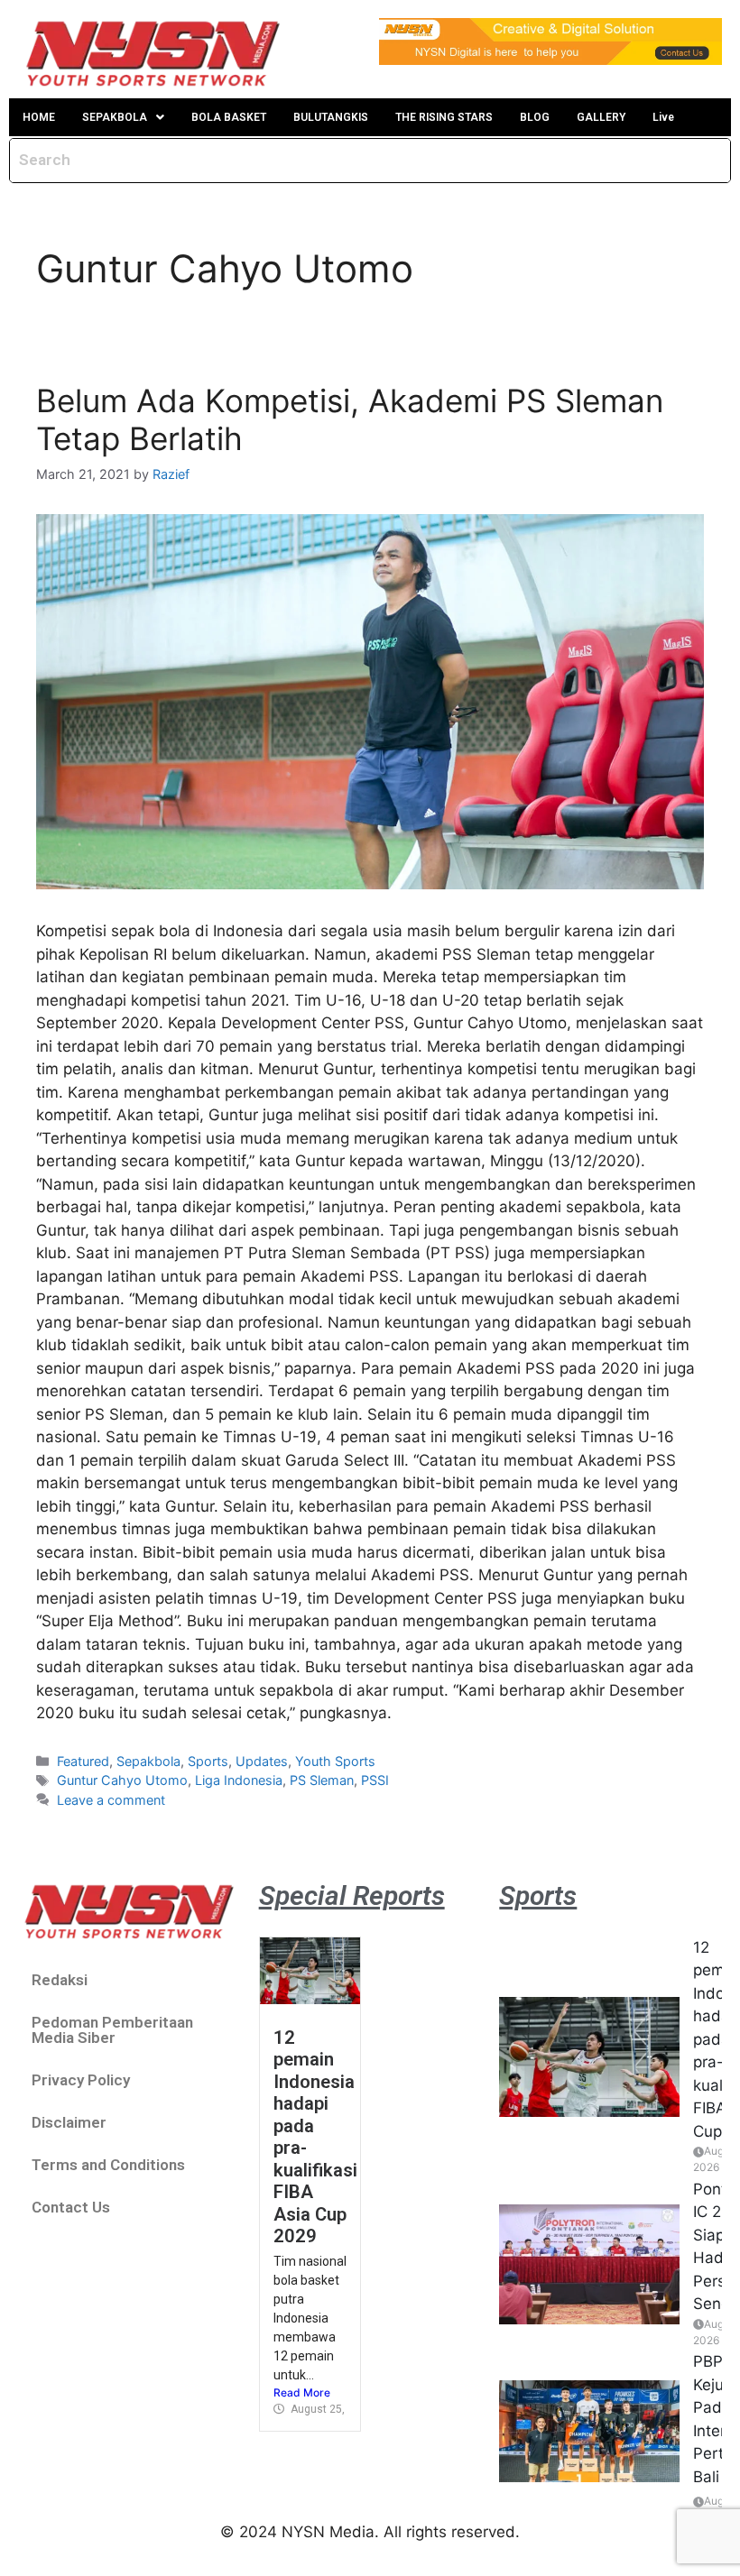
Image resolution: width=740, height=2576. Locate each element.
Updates (262, 1761)
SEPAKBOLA (115, 117)
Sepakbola (148, 1761)
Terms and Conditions (108, 2165)
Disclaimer (69, 2122)
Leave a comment (111, 1800)
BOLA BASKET (229, 117)
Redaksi (60, 1980)
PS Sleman (322, 1780)
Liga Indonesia (239, 1780)
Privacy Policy (81, 2080)
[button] (123, 117)
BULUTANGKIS (331, 117)
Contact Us (71, 2207)
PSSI (375, 1780)
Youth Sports (335, 1761)
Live (663, 117)
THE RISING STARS (444, 117)
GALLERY (601, 117)
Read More (302, 2392)
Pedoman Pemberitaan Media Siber (112, 2030)
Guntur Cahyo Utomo (122, 1780)
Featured (83, 1761)
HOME (39, 117)
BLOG (535, 117)
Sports (208, 1761)
